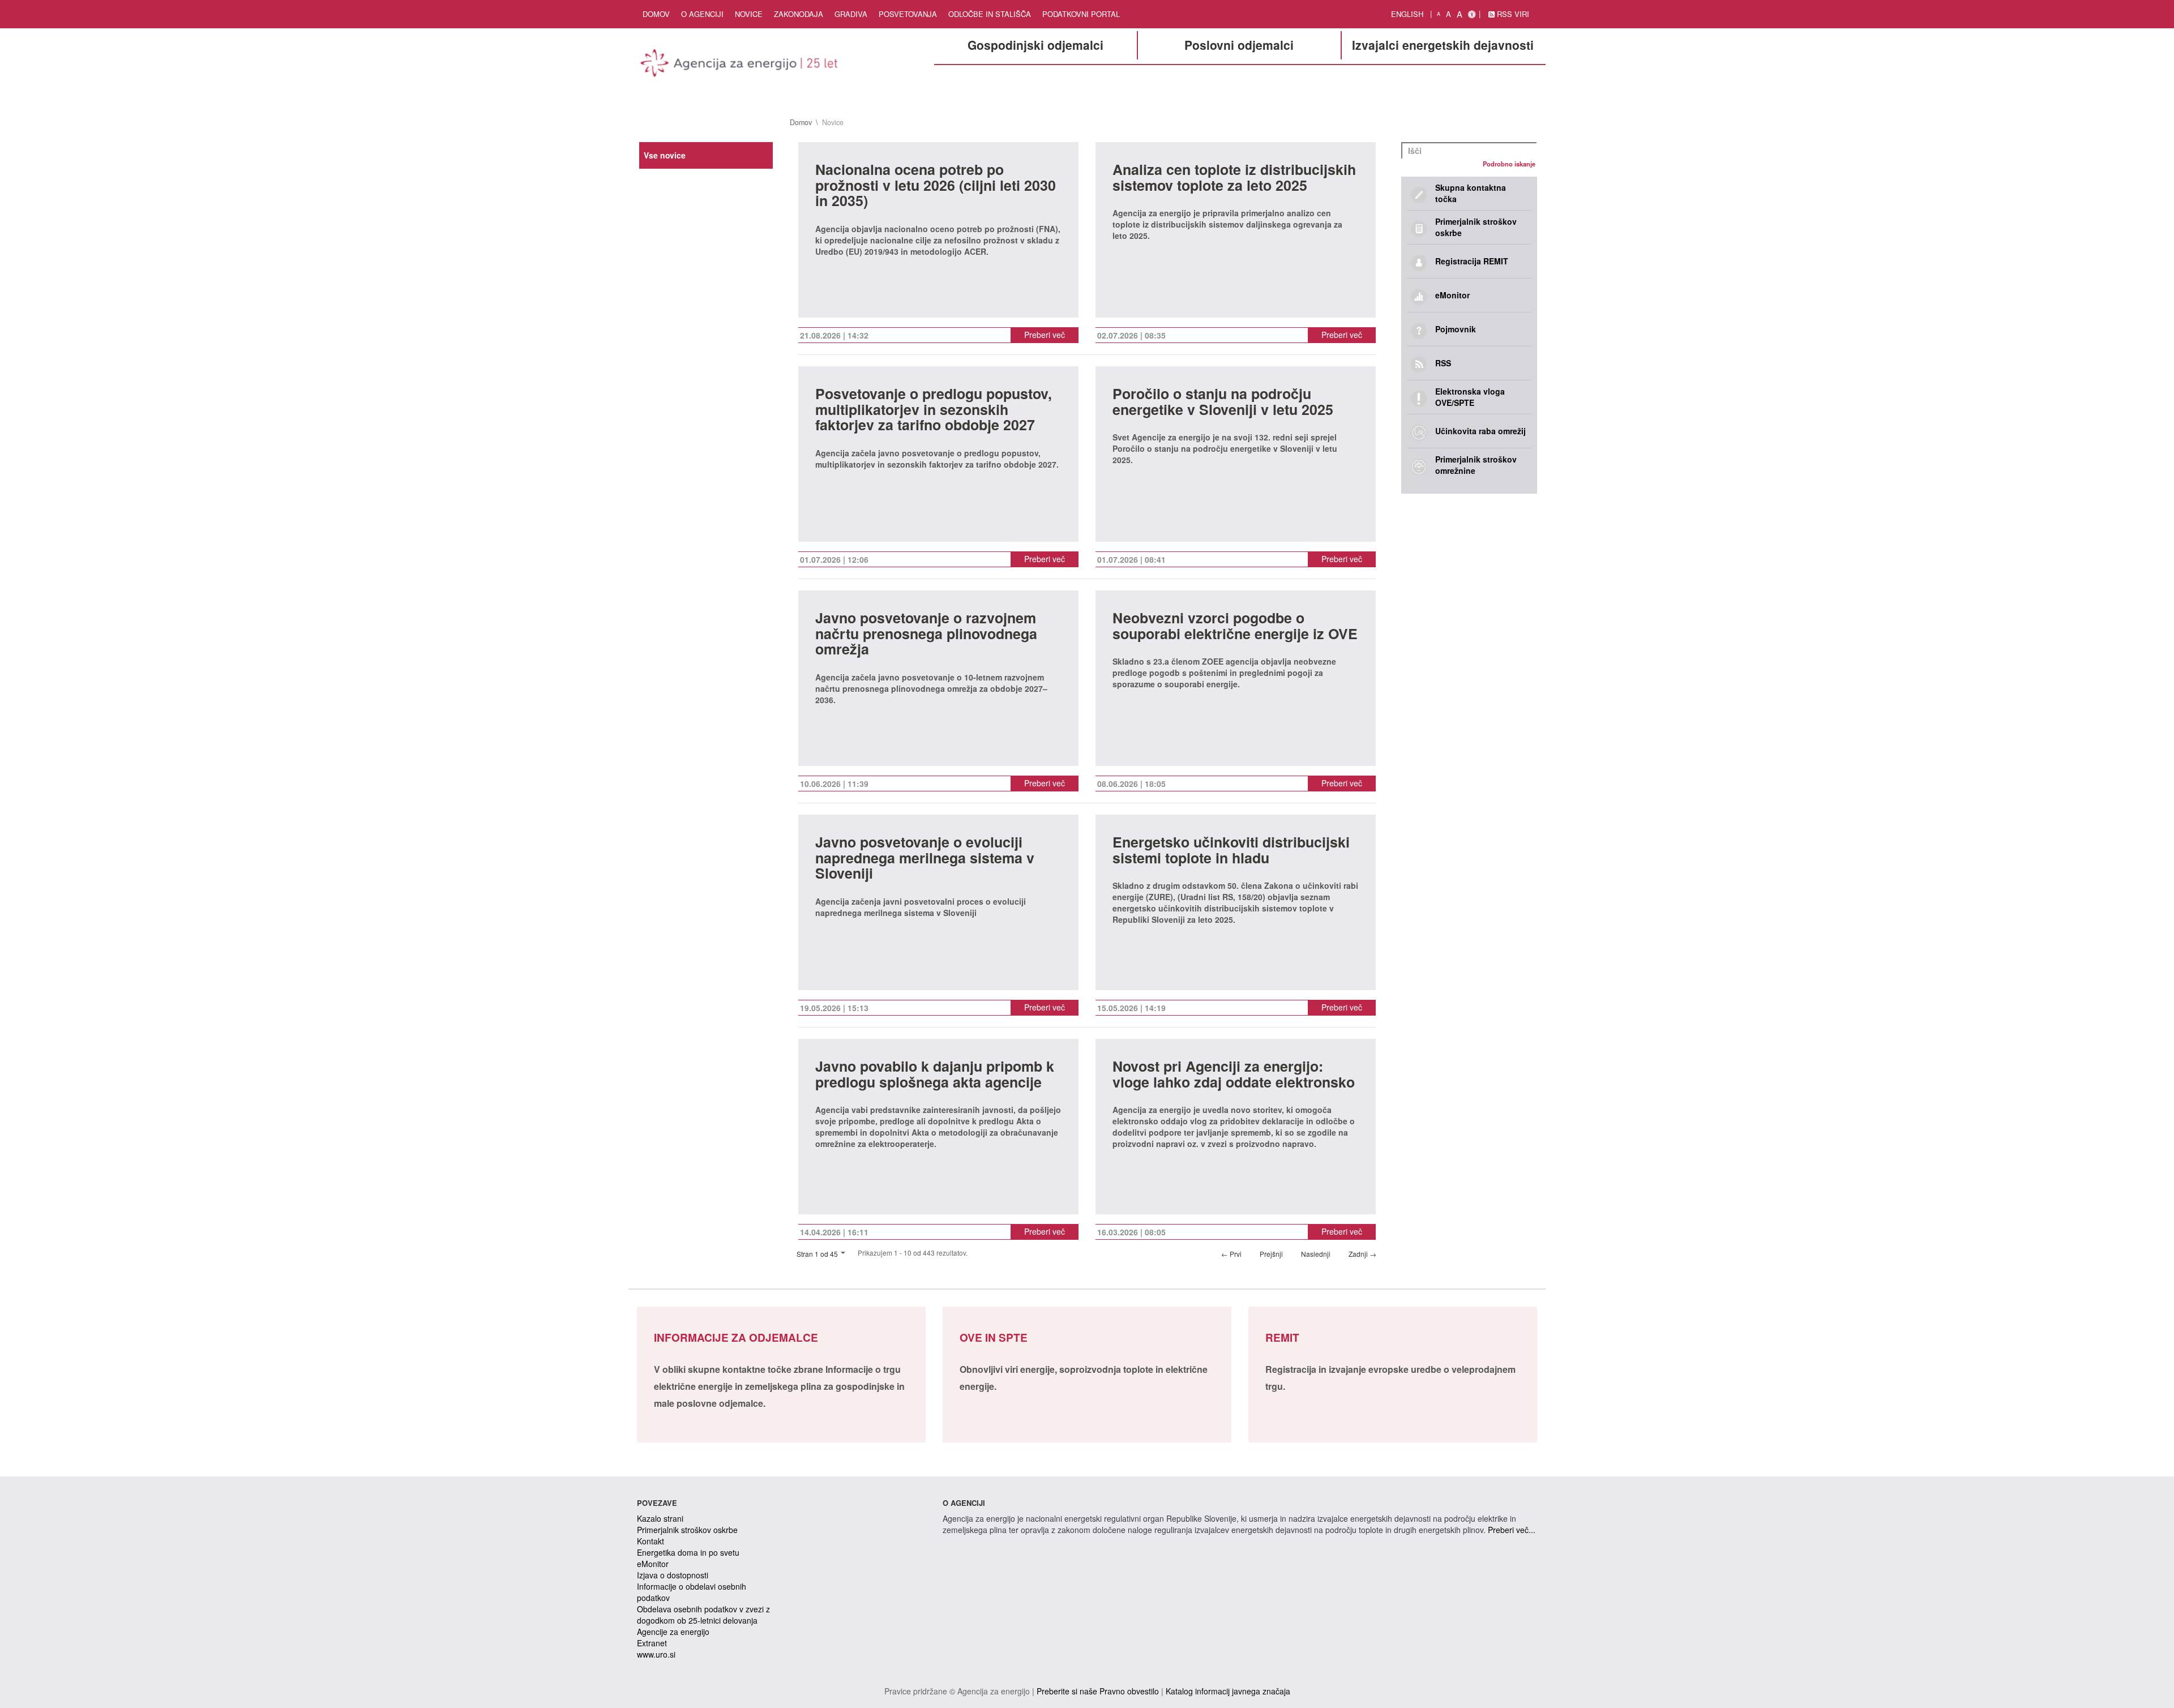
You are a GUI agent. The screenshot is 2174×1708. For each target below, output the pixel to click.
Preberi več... (1512, 1530)
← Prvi (1231, 1254)
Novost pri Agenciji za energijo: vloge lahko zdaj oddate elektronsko (1234, 1075)
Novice (749, 14)
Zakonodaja (799, 14)
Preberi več (1045, 335)
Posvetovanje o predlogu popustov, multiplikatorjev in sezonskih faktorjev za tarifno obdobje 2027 (934, 410)
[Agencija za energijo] (741, 65)
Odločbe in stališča (990, 14)
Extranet (652, 1643)
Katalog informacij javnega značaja (1228, 1691)
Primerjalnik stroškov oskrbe (687, 1530)
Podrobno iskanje (1509, 164)
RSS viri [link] (1512, 14)
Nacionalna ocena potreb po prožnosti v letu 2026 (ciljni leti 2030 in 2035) (936, 186)
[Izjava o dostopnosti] (1472, 14)
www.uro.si (656, 1654)
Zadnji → (1362, 1254)
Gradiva (851, 14)
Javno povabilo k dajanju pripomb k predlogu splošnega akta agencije (935, 1075)
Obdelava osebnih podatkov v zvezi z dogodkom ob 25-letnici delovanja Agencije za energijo (703, 1620)
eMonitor (653, 1564)
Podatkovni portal (1081, 14)
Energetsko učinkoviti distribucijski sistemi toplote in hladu (1231, 851)
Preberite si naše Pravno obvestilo (1098, 1691)
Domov (656, 14)
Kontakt (651, 1541)
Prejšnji (1271, 1254)
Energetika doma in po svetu (688, 1552)
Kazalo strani (660, 1518)
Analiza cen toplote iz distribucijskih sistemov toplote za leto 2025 (1234, 179)
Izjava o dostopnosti (673, 1575)
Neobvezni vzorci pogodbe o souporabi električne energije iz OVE (1235, 627)
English (1407, 14)
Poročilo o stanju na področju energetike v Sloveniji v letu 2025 (1223, 403)
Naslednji (1316, 1254)
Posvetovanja (908, 14)
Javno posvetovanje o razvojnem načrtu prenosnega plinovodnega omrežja (926, 635)
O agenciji (702, 14)
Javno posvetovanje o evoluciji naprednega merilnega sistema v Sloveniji (925, 859)
